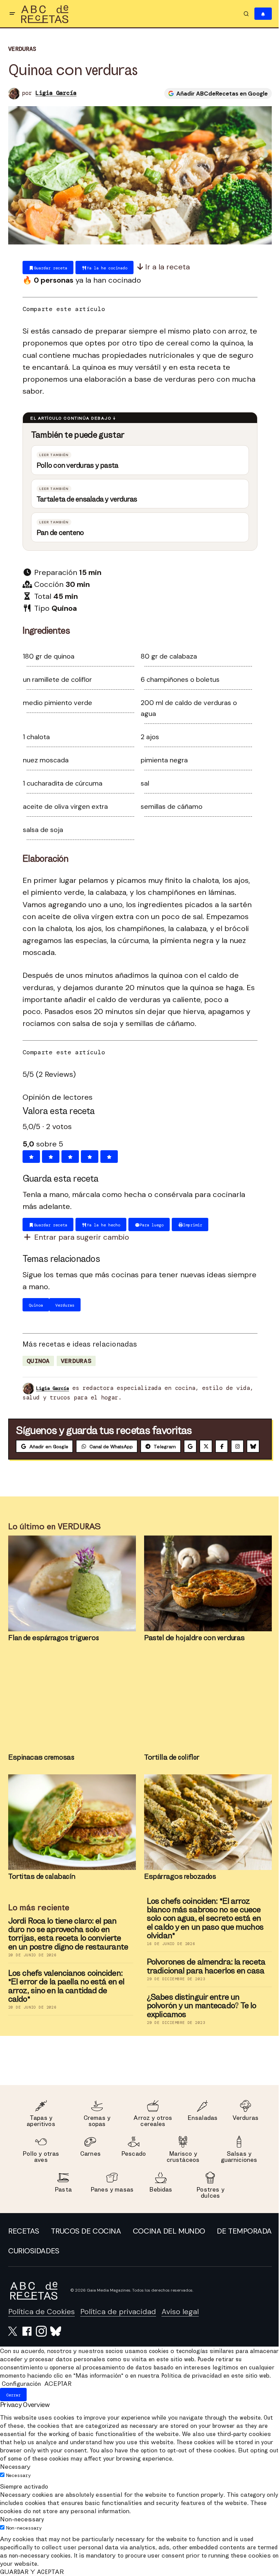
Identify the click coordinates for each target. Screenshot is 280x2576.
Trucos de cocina (117, 2244)
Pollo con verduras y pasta (75, 462)
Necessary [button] (15, 2488)
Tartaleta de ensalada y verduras (85, 496)
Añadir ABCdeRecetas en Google (217, 93)
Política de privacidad (118, 2325)
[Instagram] (237, 1444)
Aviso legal (180, 2325)
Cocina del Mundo (230, 2244)
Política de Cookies (41, 2325)
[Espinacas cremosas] (70, 1716)
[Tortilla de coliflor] (206, 1716)
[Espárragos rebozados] (206, 1835)
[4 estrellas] (87, 1154)
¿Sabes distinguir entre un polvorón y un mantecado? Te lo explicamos (199, 2018)
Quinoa (36, 1358)
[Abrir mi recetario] (258, 14)
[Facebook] (222, 1444)
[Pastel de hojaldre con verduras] (206, 1597)
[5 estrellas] (107, 1154)
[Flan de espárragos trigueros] (70, 1597)
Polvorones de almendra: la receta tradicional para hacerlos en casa (204, 1979)
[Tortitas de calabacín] (70, 1835)
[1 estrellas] (29, 1154)
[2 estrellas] (48, 1154)
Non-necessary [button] (22, 2540)
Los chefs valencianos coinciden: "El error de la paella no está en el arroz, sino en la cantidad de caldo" (64, 1999)
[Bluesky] (22, 1460)
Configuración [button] (21, 2405)
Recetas (24, 2244)
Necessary (18, 2496)
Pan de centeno (58, 530)
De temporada (36, 2264)
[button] (12, 14)
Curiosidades (241, 2264)
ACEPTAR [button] (58, 2405)
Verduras (22, 49)
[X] (206, 1444)
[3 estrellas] (68, 1154)
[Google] (190, 1444)
